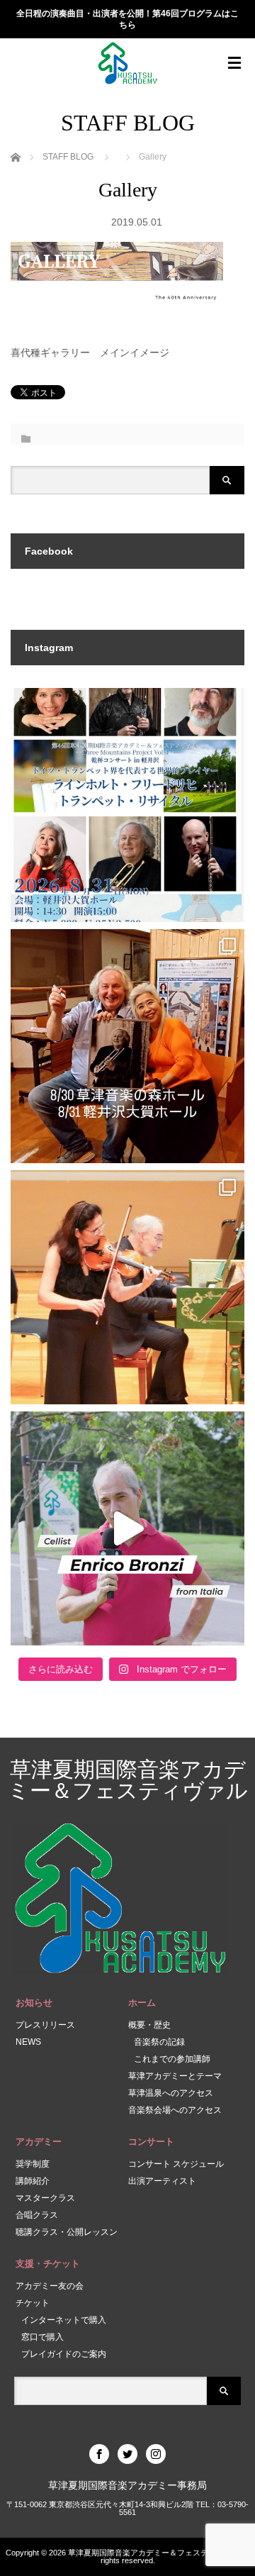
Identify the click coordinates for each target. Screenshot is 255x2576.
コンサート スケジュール (176, 2164)
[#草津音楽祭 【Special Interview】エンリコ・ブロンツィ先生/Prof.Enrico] (127, 1528)
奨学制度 (33, 2164)
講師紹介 (33, 2181)
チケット (33, 2303)
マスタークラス (45, 2198)
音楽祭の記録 (159, 2042)
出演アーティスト (162, 2181)
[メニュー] (234, 63)
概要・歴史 (149, 2025)
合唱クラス (37, 2215)
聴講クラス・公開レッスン (67, 2232)
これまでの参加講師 (172, 2059)
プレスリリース (45, 2025)
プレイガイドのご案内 (64, 2354)
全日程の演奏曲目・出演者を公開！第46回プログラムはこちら (127, 20)
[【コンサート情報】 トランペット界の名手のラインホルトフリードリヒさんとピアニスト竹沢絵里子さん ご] (127, 1046)
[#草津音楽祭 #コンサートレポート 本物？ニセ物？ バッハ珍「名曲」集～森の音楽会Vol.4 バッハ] (127, 1287)
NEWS (28, 2042)
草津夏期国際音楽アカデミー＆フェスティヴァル (128, 1780)
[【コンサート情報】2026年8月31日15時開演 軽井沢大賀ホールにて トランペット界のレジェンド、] (127, 805)
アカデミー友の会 (50, 2286)
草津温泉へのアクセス (171, 2093)
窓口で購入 (42, 2337)
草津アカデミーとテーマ (175, 2076)
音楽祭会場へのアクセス (175, 2110)
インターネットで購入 (64, 2320)
